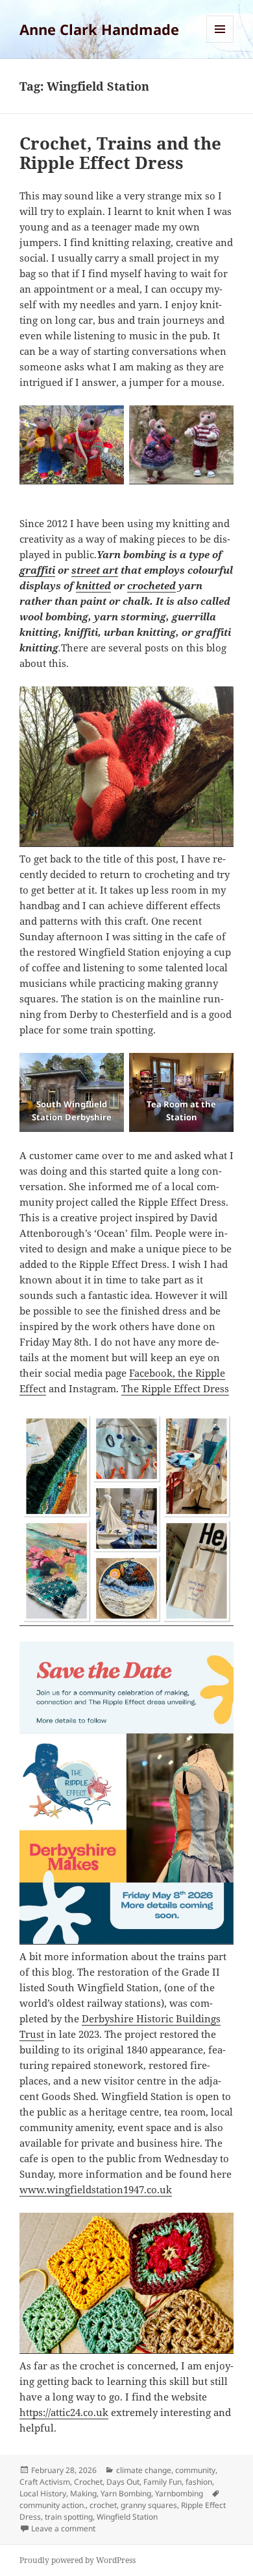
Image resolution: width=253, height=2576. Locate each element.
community (195, 2470)
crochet (103, 2505)
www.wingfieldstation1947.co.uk (96, 2189)
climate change (144, 2470)
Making (83, 2493)
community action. (53, 2505)
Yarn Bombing (126, 2493)
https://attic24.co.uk (64, 2412)
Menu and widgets (220, 42)
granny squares (149, 2505)
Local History (43, 2493)
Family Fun (163, 2482)
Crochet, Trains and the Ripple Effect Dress (120, 153)
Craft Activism (45, 2482)
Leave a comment (63, 2528)
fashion (199, 2482)
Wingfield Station (127, 2517)
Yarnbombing (179, 2493)
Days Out (123, 2482)
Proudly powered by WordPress (78, 2560)
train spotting (69, 2517)
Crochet (88, 2482)
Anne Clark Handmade (99, 29)
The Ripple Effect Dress (175, 1388)
